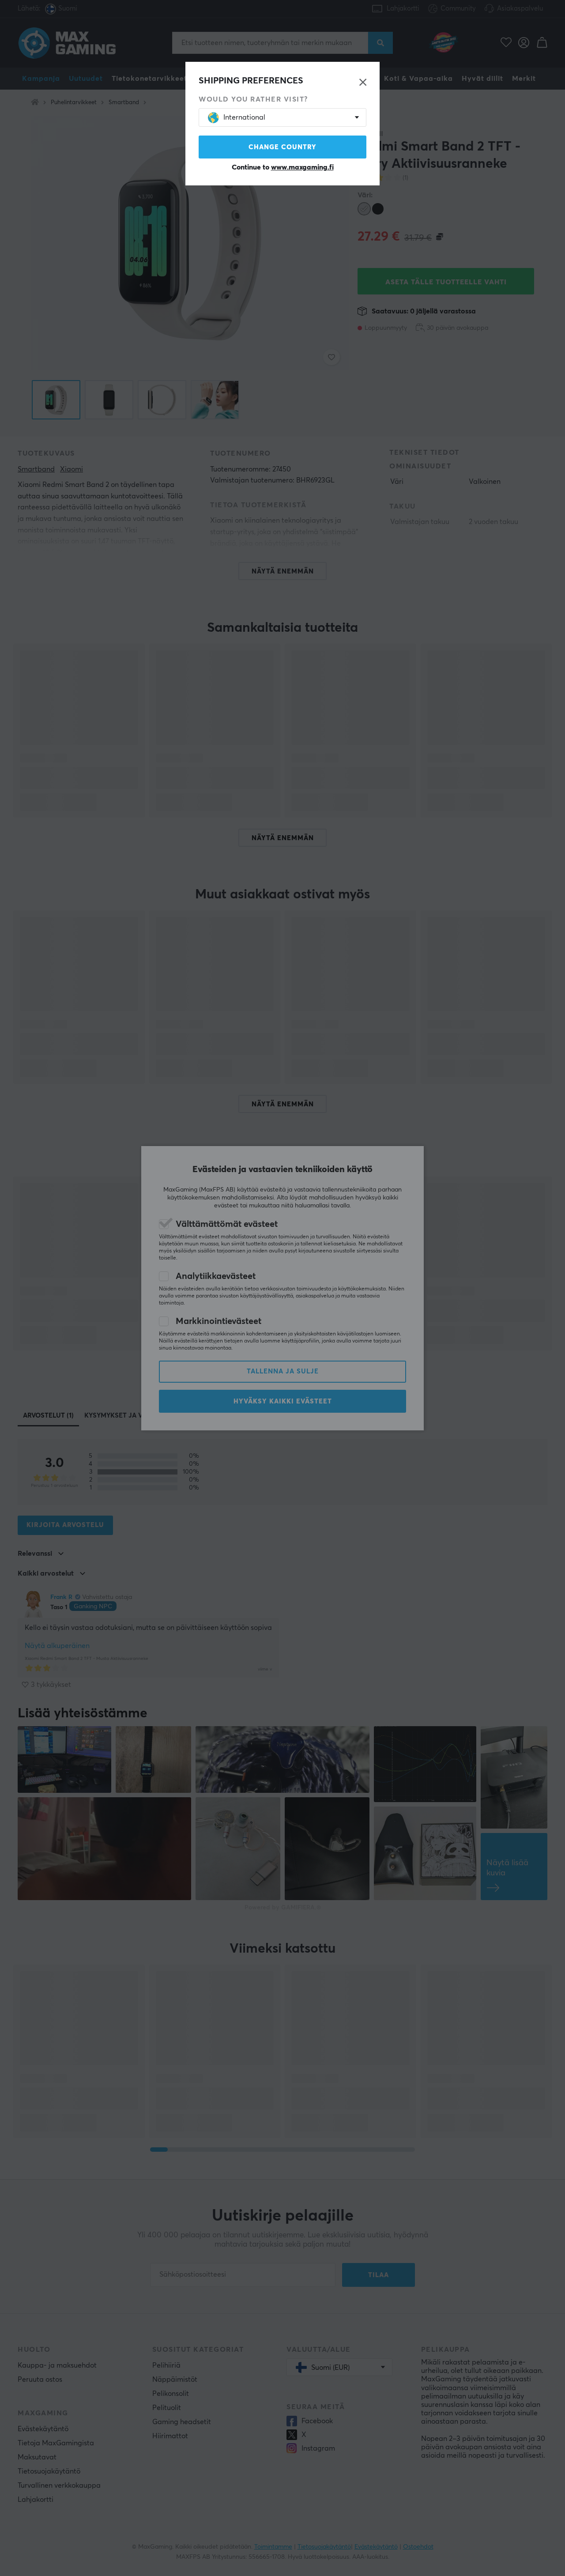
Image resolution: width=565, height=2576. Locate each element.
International (244, 117)
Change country (282, 147)
